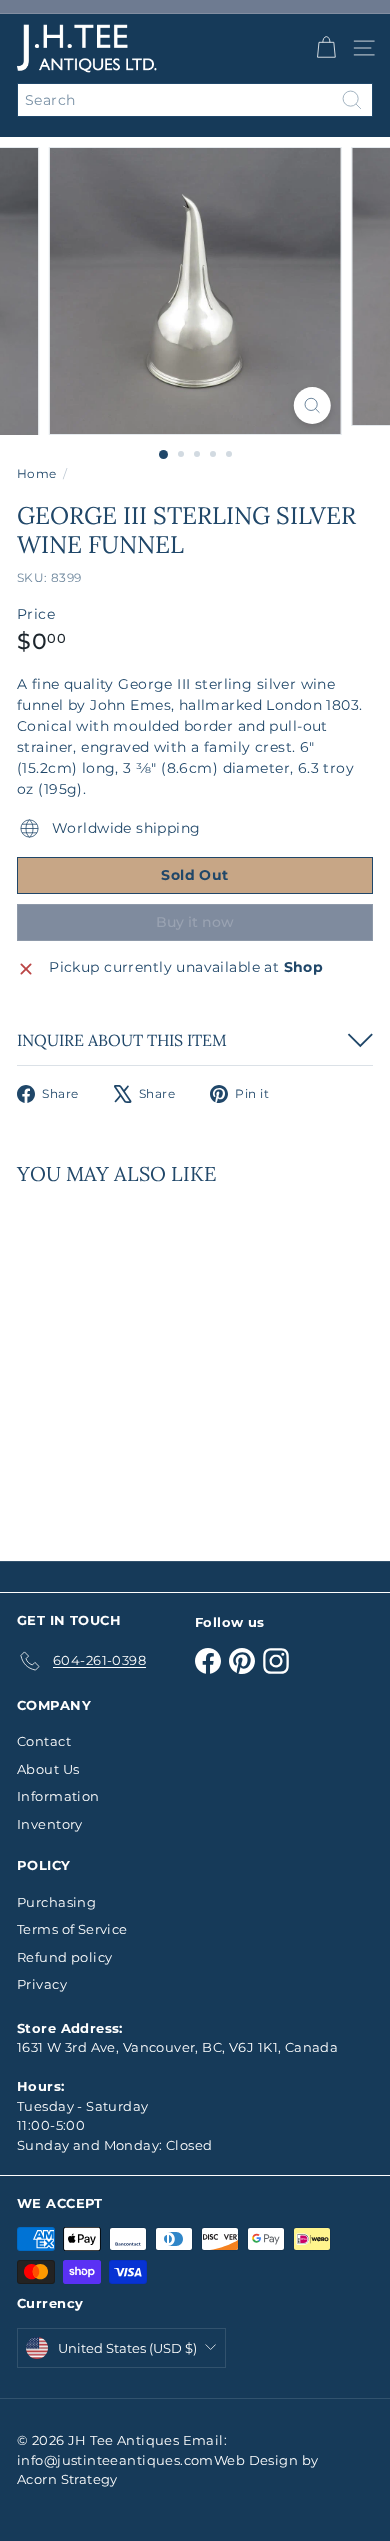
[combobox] (195, 100)
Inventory (50, 1824)
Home (37, 473)
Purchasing (56, 1902)
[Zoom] (311, 405)
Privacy (42, 1984)
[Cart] (326, 48)
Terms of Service (72, 1929)
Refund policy (64, 1957)
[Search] (352, 100)
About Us (48, 1769)
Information (58, 1796)
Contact (44, 1741)
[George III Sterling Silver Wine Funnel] (142, 1361)
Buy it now (195, 922)
